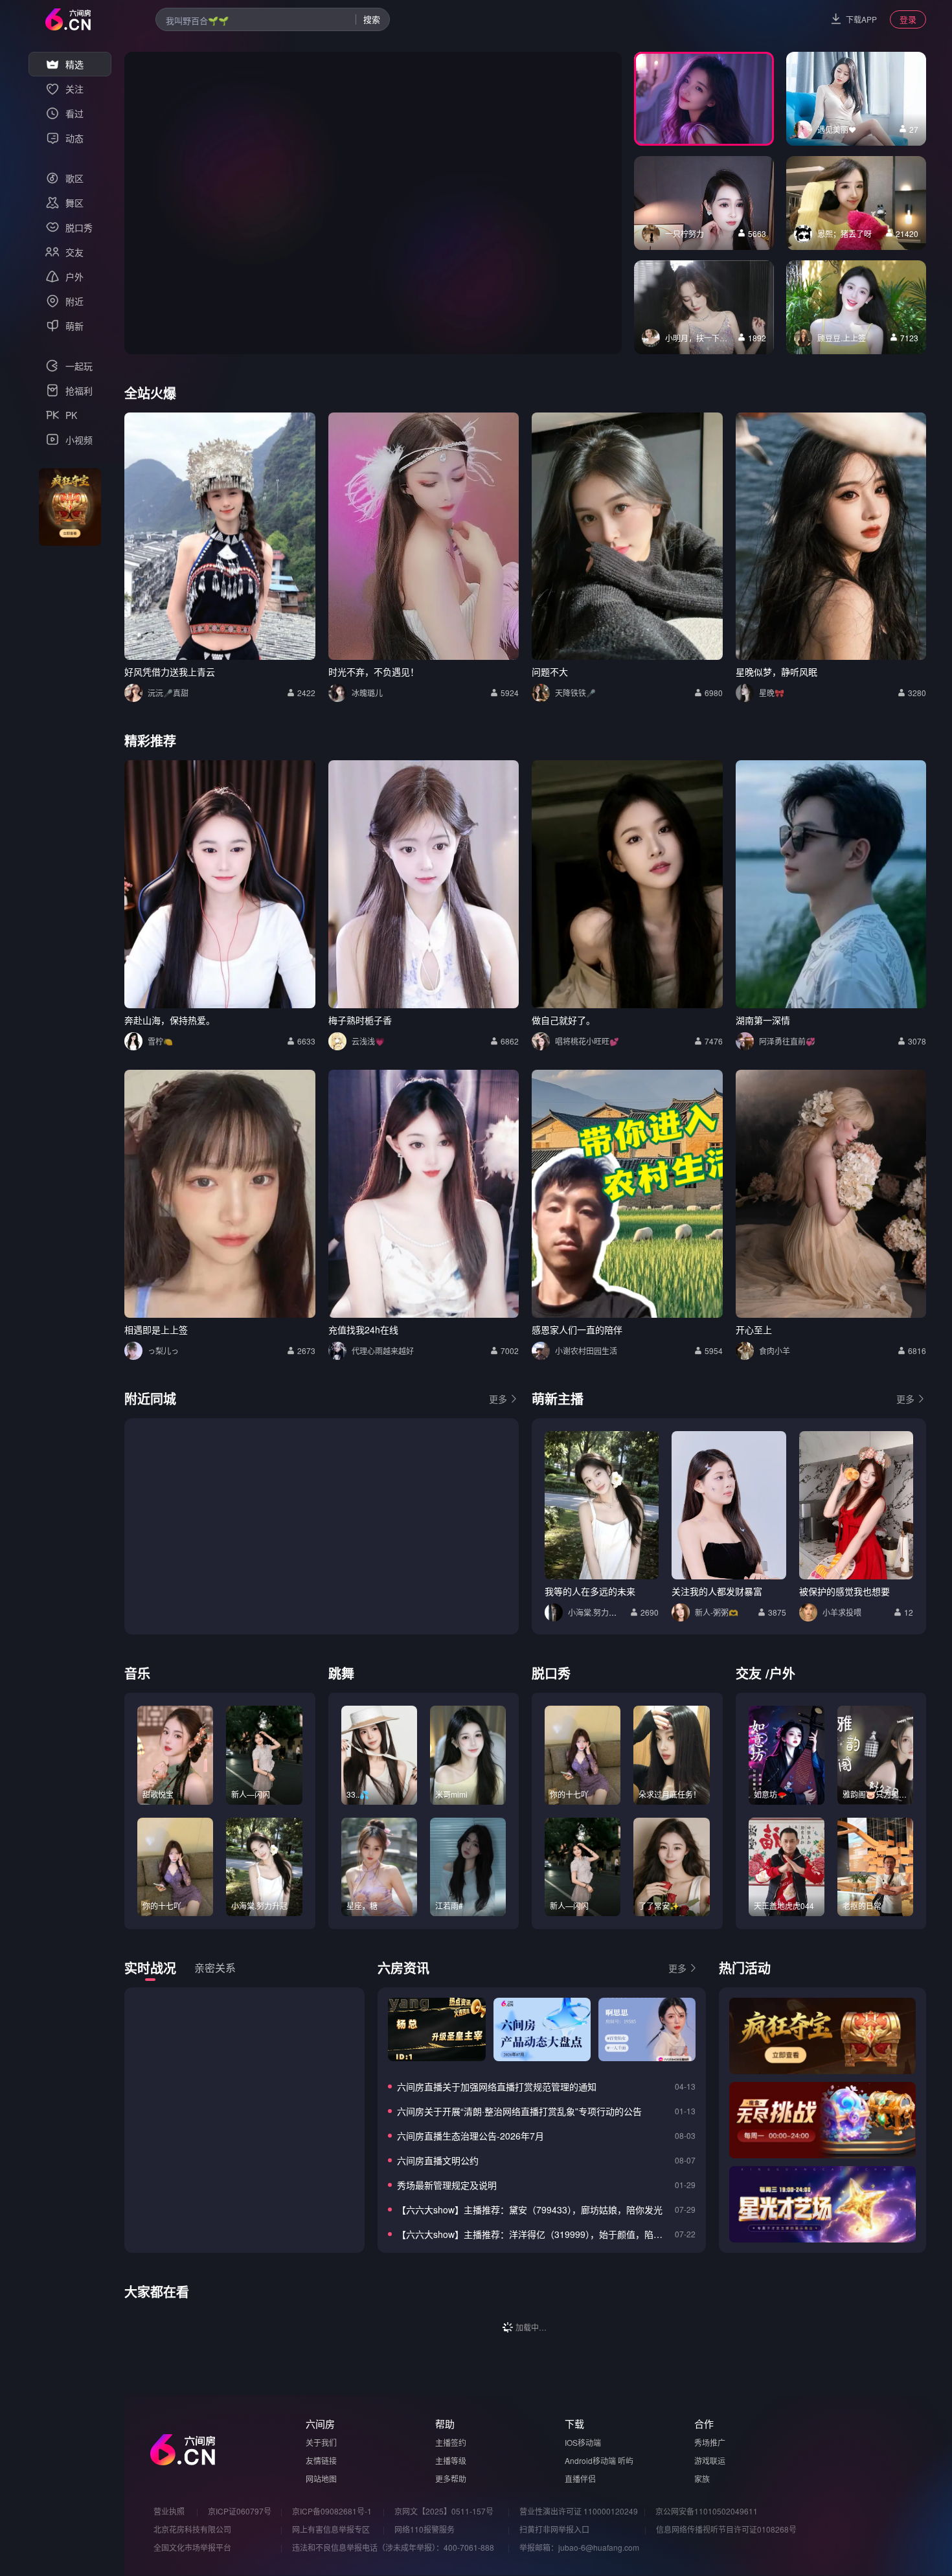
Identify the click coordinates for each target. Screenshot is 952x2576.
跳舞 (341, 1673)
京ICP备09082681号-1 (332, 2511)
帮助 (445, 2423)
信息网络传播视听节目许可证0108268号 (726, 2529)
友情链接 (321, 2460)
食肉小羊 (775, 1350)
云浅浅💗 (368, 1041)
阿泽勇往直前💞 (787, 1041)
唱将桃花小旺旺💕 (587, 1041)
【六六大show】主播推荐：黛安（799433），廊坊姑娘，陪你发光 (530, 2209)
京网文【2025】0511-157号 (444, 2511)
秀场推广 (710, 2442)
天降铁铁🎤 (575, 693)
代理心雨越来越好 (383, 1350)
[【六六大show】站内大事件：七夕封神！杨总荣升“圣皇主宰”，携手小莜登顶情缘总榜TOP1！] (436, 2029)
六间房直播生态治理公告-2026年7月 (470, 2136)
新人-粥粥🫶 (717, 1612)
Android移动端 (590, 2460)
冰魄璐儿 (367, 693)
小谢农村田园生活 (586, 1350)
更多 (498, 1399)
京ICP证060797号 (240, 2511)
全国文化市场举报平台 (192, 2547)
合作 (704, 2423)
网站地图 (321, 2479)
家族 (702, 2479)
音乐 (137, 1673)
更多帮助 (451, 2479)
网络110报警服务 (425, 2529)
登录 (908, 19)
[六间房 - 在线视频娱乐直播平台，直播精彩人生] (68, 19)
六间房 (320, 2423)
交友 (749, 1673)
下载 (574, 2423)
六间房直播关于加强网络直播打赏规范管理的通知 (497, 2086)
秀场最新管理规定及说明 (447, 2185)
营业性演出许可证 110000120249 (579, 2511)
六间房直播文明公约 (438, 2160)
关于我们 (321, 2442)
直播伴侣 (580, 2479)
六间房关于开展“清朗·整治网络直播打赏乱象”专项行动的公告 (519, 2111)
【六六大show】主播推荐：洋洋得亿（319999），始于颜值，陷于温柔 (533, 2234)
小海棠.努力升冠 (596, 1612)
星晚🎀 (772, 693)
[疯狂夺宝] (822, 2036)
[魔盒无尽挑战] (822, 2120)
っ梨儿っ (163, 1350)
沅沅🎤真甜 (168, 693)
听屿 (626, 2460)
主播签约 (451, 2442)
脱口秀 (551, 1673)
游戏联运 (710, 2460)
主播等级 (451, 2460)
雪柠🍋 (160, 1041)
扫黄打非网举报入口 (554, 2529)
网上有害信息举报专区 (331, 2529)
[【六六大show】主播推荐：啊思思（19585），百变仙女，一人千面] (647, 2029)
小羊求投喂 (842, 1612)
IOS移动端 (583, 2442)
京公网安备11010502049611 (707, 2511)
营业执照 (169, 2511)
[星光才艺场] (822, 2204)
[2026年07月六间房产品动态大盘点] (542, 2029)
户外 (782, 1673)
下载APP (861, 19)
